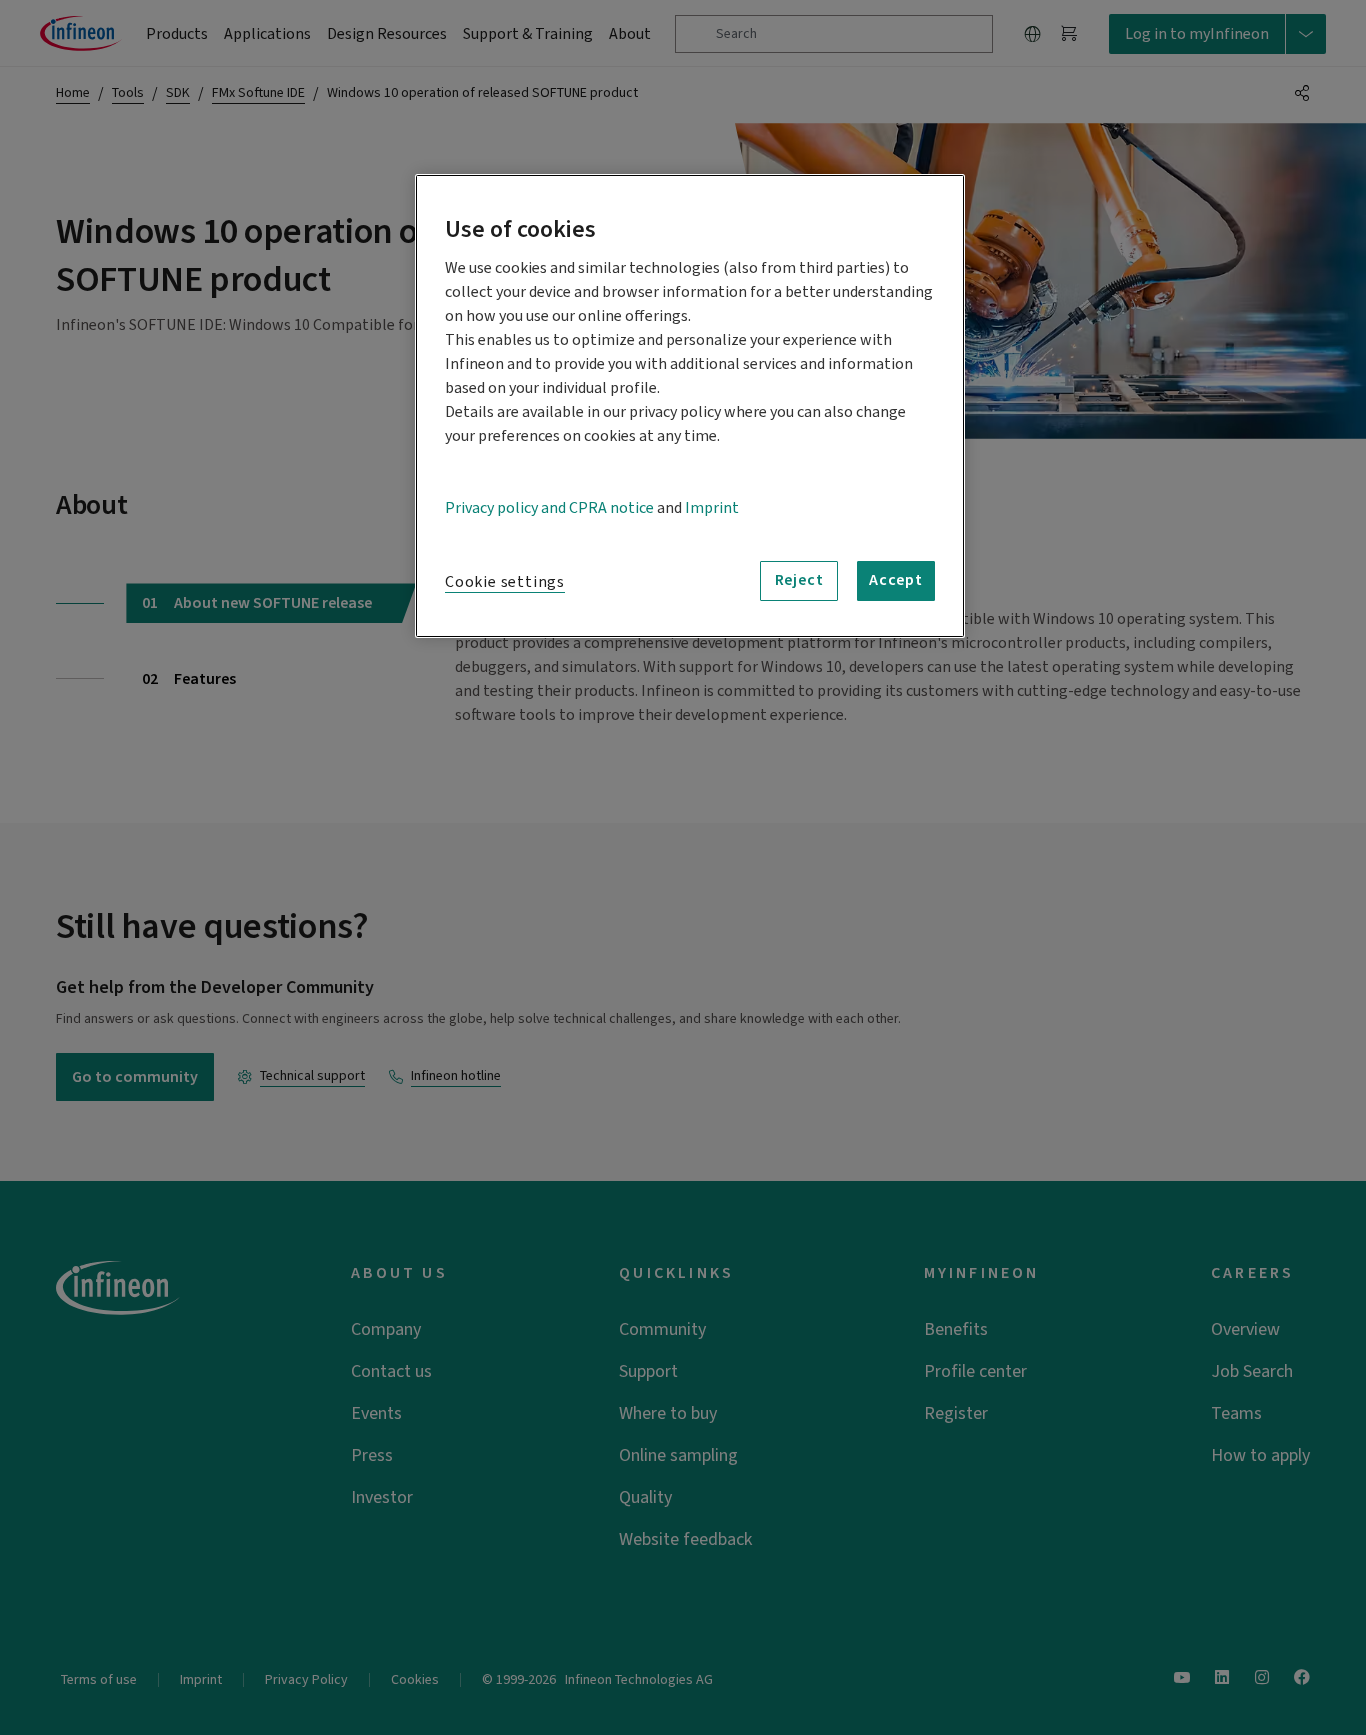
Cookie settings (505, 582)
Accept (896, 580)
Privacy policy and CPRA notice (549, 508)
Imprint (712, 508)
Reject (799, 580)
